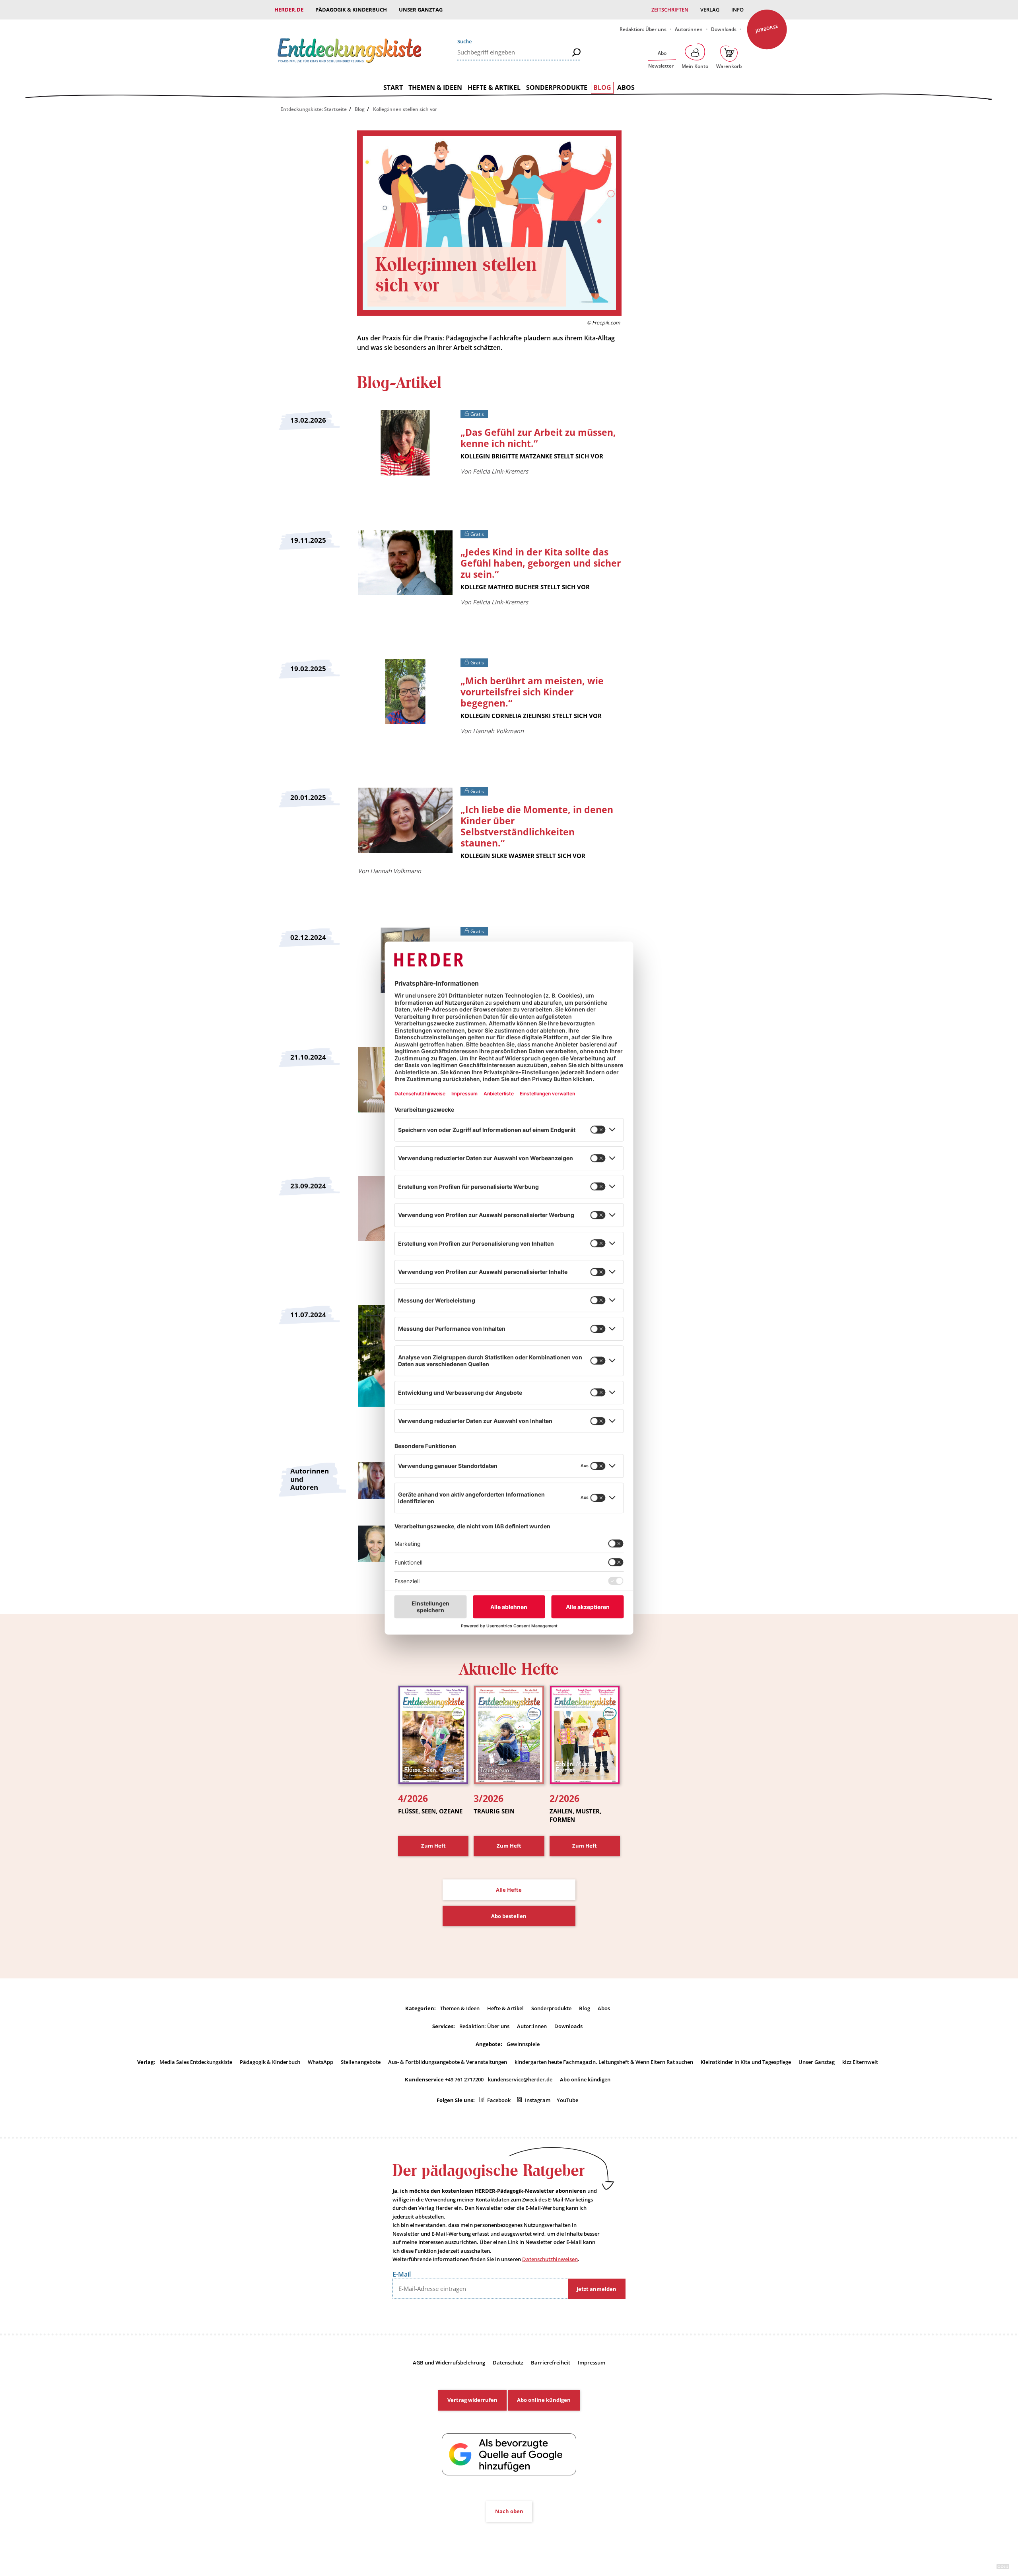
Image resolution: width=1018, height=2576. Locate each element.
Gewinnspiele (523, 2044)
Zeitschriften (670, 10)
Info (737, 10)
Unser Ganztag (421, 10)
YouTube (567, 2100)
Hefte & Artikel (494, 87)
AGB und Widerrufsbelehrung (449, 2362)
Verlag (710, 10)
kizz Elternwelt (860, 2062)
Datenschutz (508, 2362)
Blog (602, 87)
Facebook (499, 2100)
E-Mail (402, 2274)
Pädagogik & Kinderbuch (351, 10)
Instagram (538, 2100)
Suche (464, 41)
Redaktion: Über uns (643, 29)
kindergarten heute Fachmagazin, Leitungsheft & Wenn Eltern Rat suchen (604, 2062)
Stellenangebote (361, 2062)
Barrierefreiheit (551, 2362)
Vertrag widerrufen (472, 2400)
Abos (626, 87)
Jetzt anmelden (596, 2289)
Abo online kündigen (585, 2079)
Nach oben (509, 2511)
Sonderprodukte (557, 87)
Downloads (724, 29)
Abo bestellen (509, 1916)
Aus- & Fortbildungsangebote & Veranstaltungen (448, 2062)
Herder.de (289, 10)
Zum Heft (433, 1846)
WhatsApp (321, 2062)
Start (393, 87)
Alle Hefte (509, 1890)
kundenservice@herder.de (520, 2079)
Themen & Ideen (435, 87)
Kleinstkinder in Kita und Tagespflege (746, 2062)
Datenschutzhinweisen (550, 2259)
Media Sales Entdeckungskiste (196, 2062)
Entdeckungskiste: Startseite (314, 109)
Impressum (592, 2362)
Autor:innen (689, 29)
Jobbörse (767, 28)
